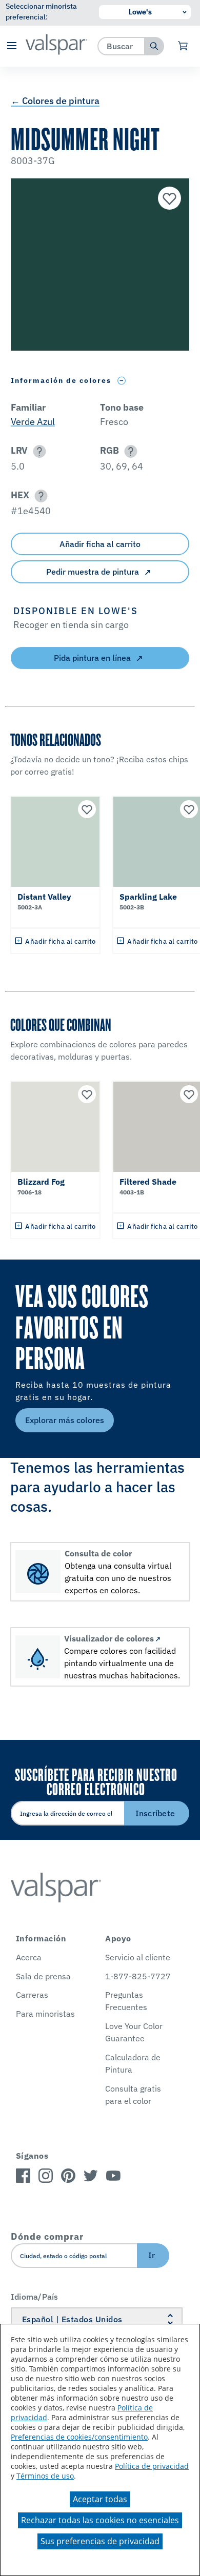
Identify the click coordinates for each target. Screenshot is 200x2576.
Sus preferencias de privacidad (100, 2541)
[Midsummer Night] (168, 199)
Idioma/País (35, 2297)
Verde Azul (33, 422)
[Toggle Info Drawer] (122, 381)
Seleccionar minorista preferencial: (41, 12)
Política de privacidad (152, 2466)
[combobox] (121, 46)
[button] (12, 46)
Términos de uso (45, 2476)
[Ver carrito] (183, 46)
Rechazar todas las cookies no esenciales (100, 2520)
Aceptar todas (100, 2499)
